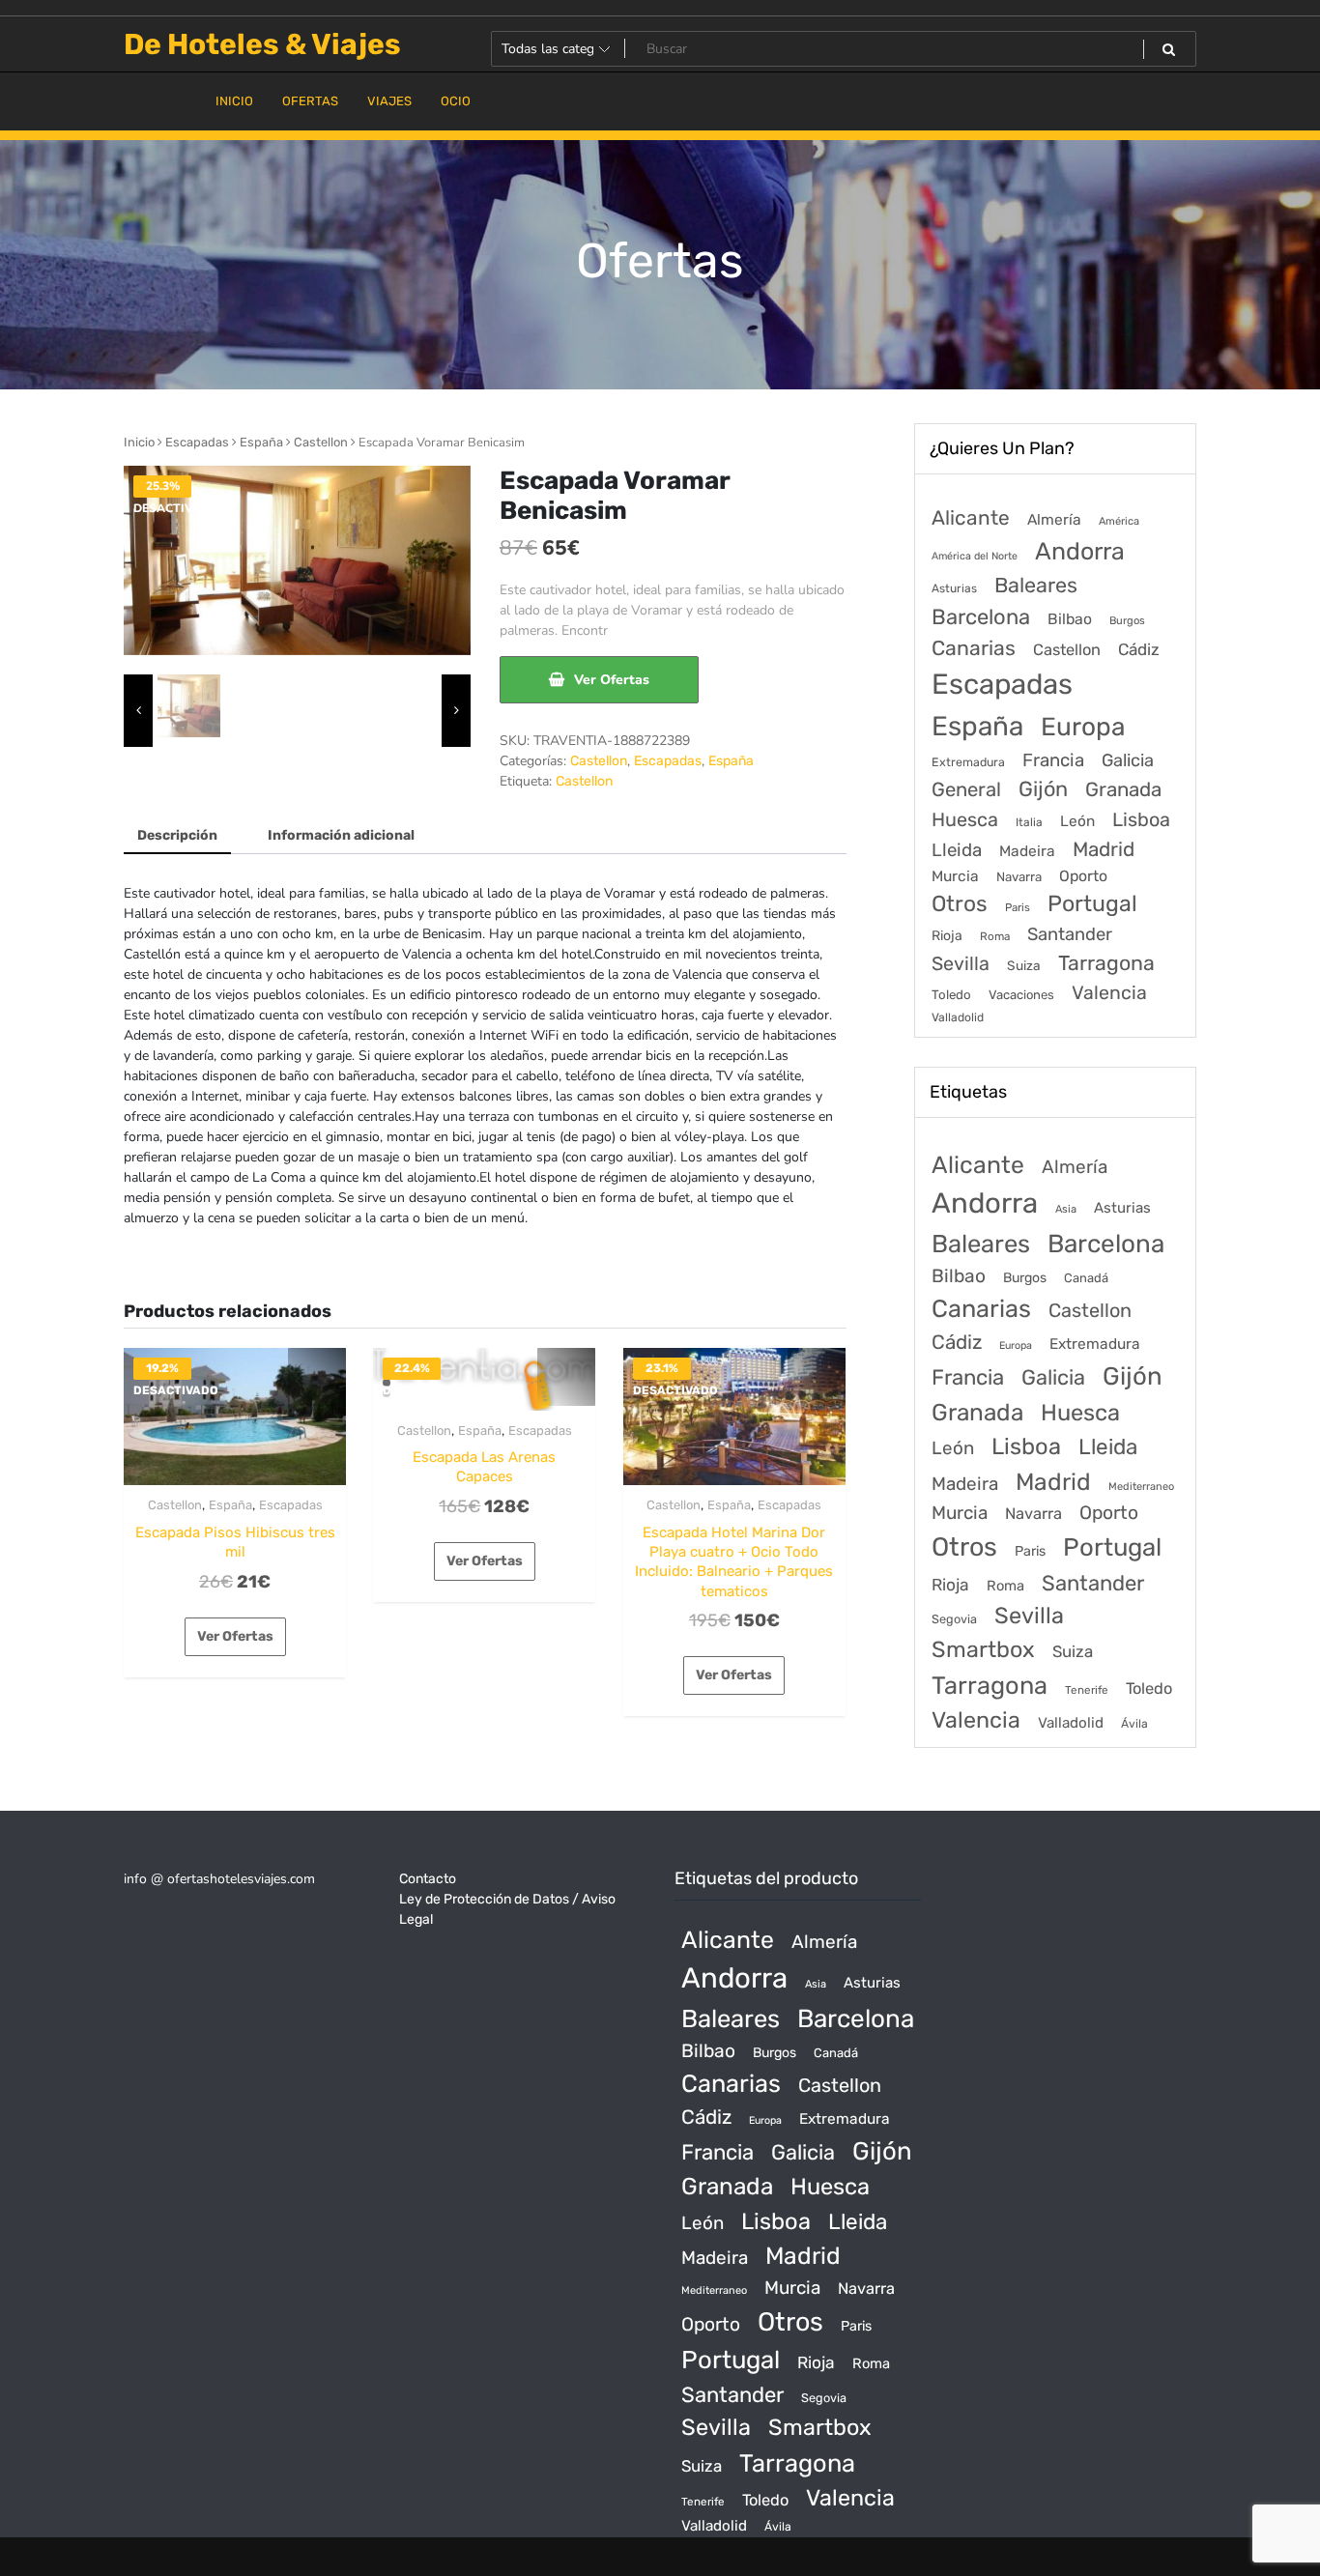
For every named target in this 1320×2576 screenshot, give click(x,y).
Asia (1066, 1209)
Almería (1054, 519)
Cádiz (1139, 649)
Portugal (1092, 903)
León (1077, 821)
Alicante (971, 518)
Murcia (955, 876)
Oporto (1083, 876)
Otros (960, 904)
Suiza (1024, 965)
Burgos (1127, 621)
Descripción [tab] (177, 835)
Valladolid (958, 1017)
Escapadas (197, 442)
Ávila (1134, 1724)
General (966, 789)
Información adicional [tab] (341, 835)
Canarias (974, 648)
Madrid (1104, 849)
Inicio (139, 442)
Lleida (957, 850)
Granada (1123, 789)
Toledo (951, 995)
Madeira (1027, 851)
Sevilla (961, 964)
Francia (1053, 760)
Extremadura (968, 762)
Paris (1018, 907)
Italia (1029, 822)
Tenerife (1087, 1690)
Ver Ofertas (612, 680)
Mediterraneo (1141, 1487)
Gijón (1043, 789)
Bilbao (1070, 619)
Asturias (954, 588)
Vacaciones (1021, 995)
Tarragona (1106, 963)
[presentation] (138, 711)
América (1119, 521)
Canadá (1086, 1278)
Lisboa (1141, 819)
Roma (995, 936)
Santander (1070, 934)
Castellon (321, 442)
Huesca (965, 819)
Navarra (1019, 877)
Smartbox (983, 1649)
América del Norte (975, 556)
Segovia (954, 1619)
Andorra (1080, 551)
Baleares (1036, 585)
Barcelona (981, 617)
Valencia (1109, 993)
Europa (1083, 727)
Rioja (947, 936)
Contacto (428, 1879)
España (261, 442)
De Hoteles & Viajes (262, 44)
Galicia (1128, 760)
